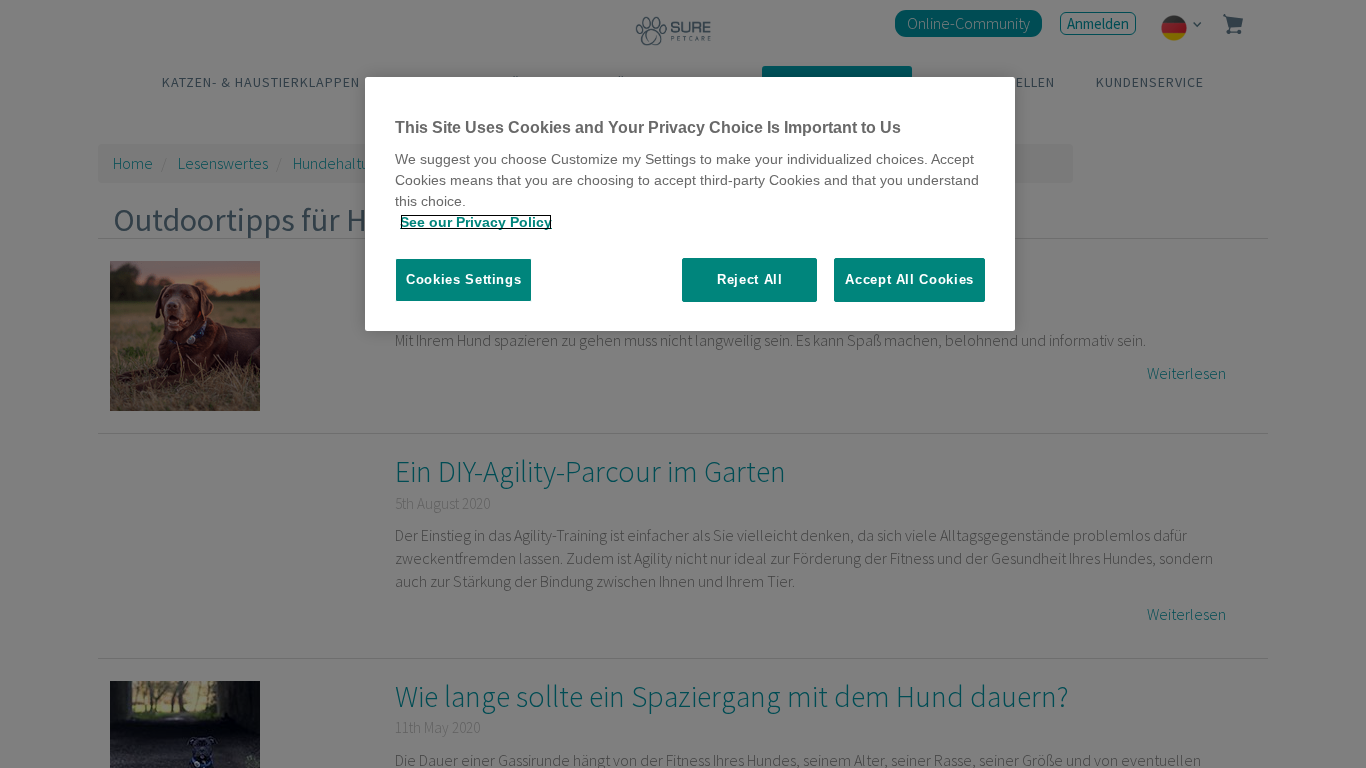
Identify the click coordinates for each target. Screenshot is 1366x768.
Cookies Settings (463, 279)
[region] (690, 204)
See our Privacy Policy (476, 222)
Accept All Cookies (909, 279)
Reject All (750, 279)
